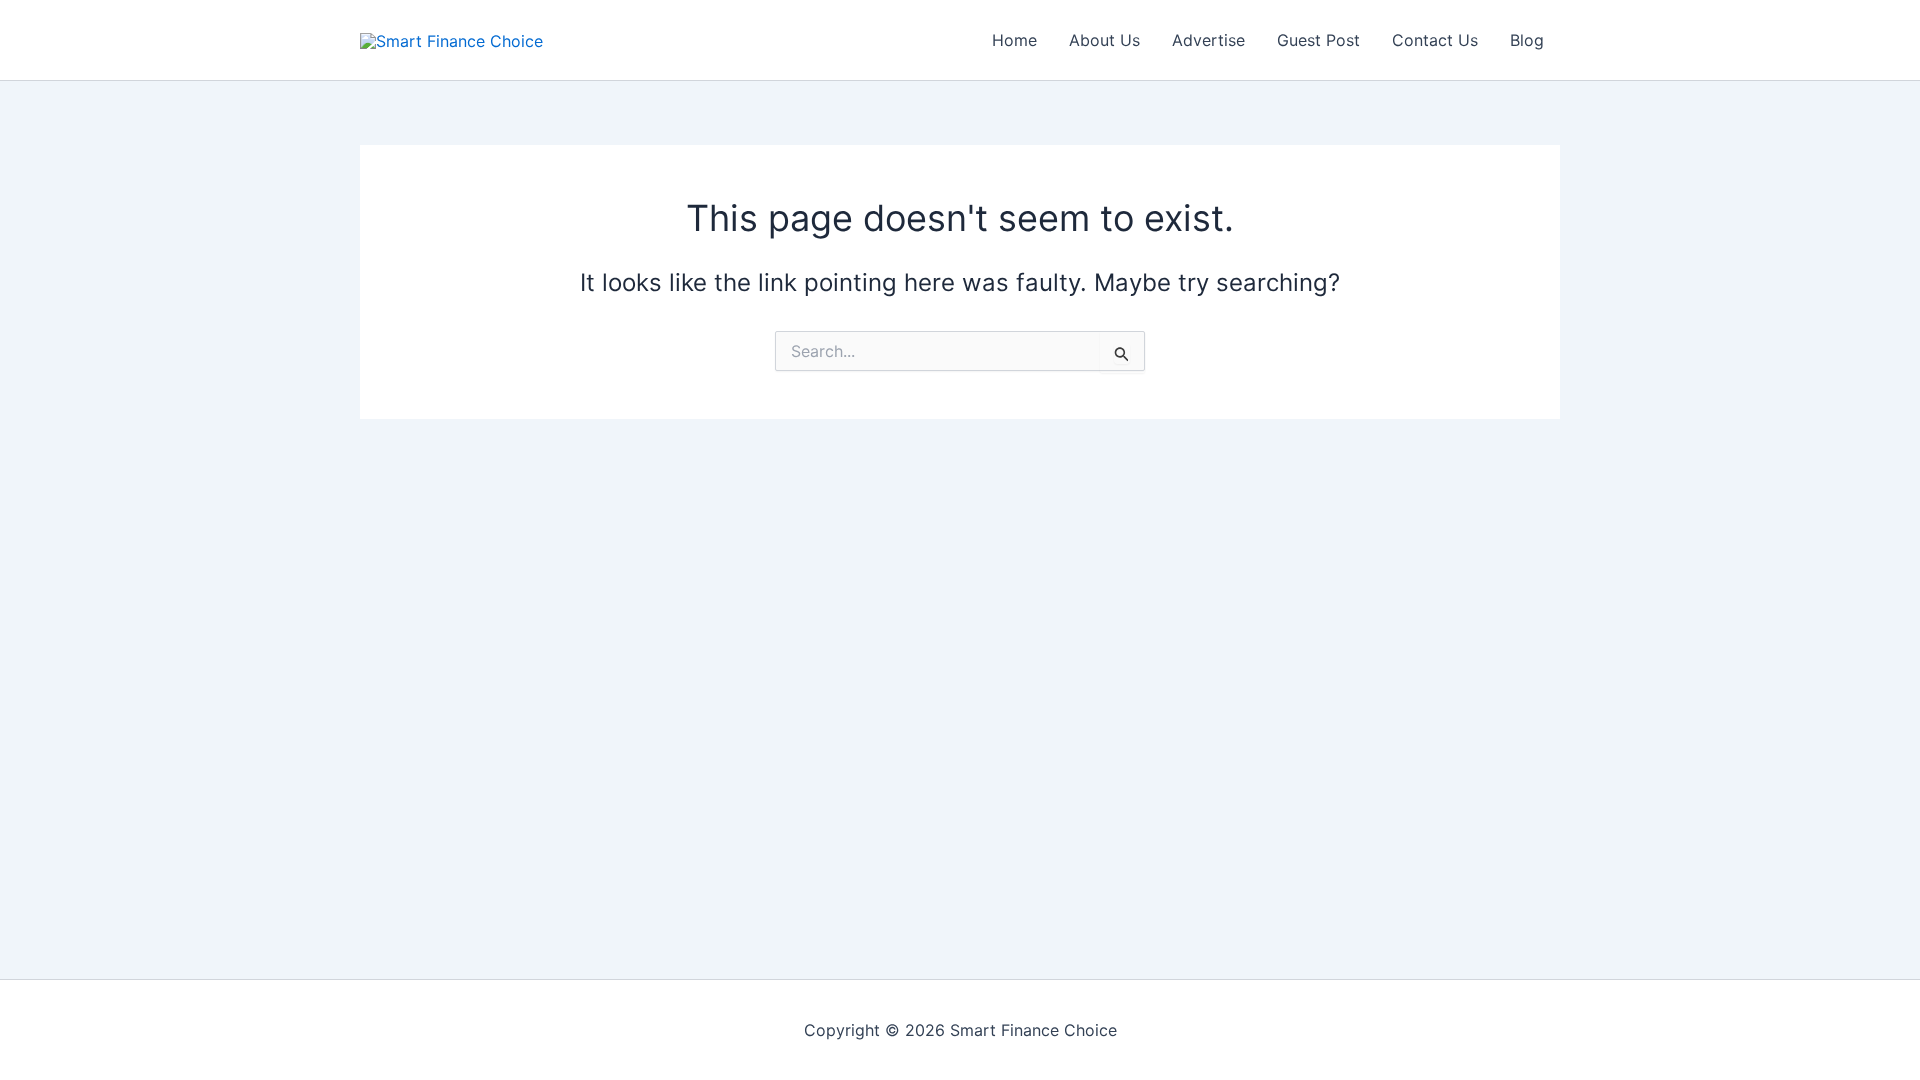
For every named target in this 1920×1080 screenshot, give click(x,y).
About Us (1104, 40)
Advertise (1208, 40)
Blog (1527, 40)
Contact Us (1435, 40)
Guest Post (1318, 40)
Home (1014, 40)
